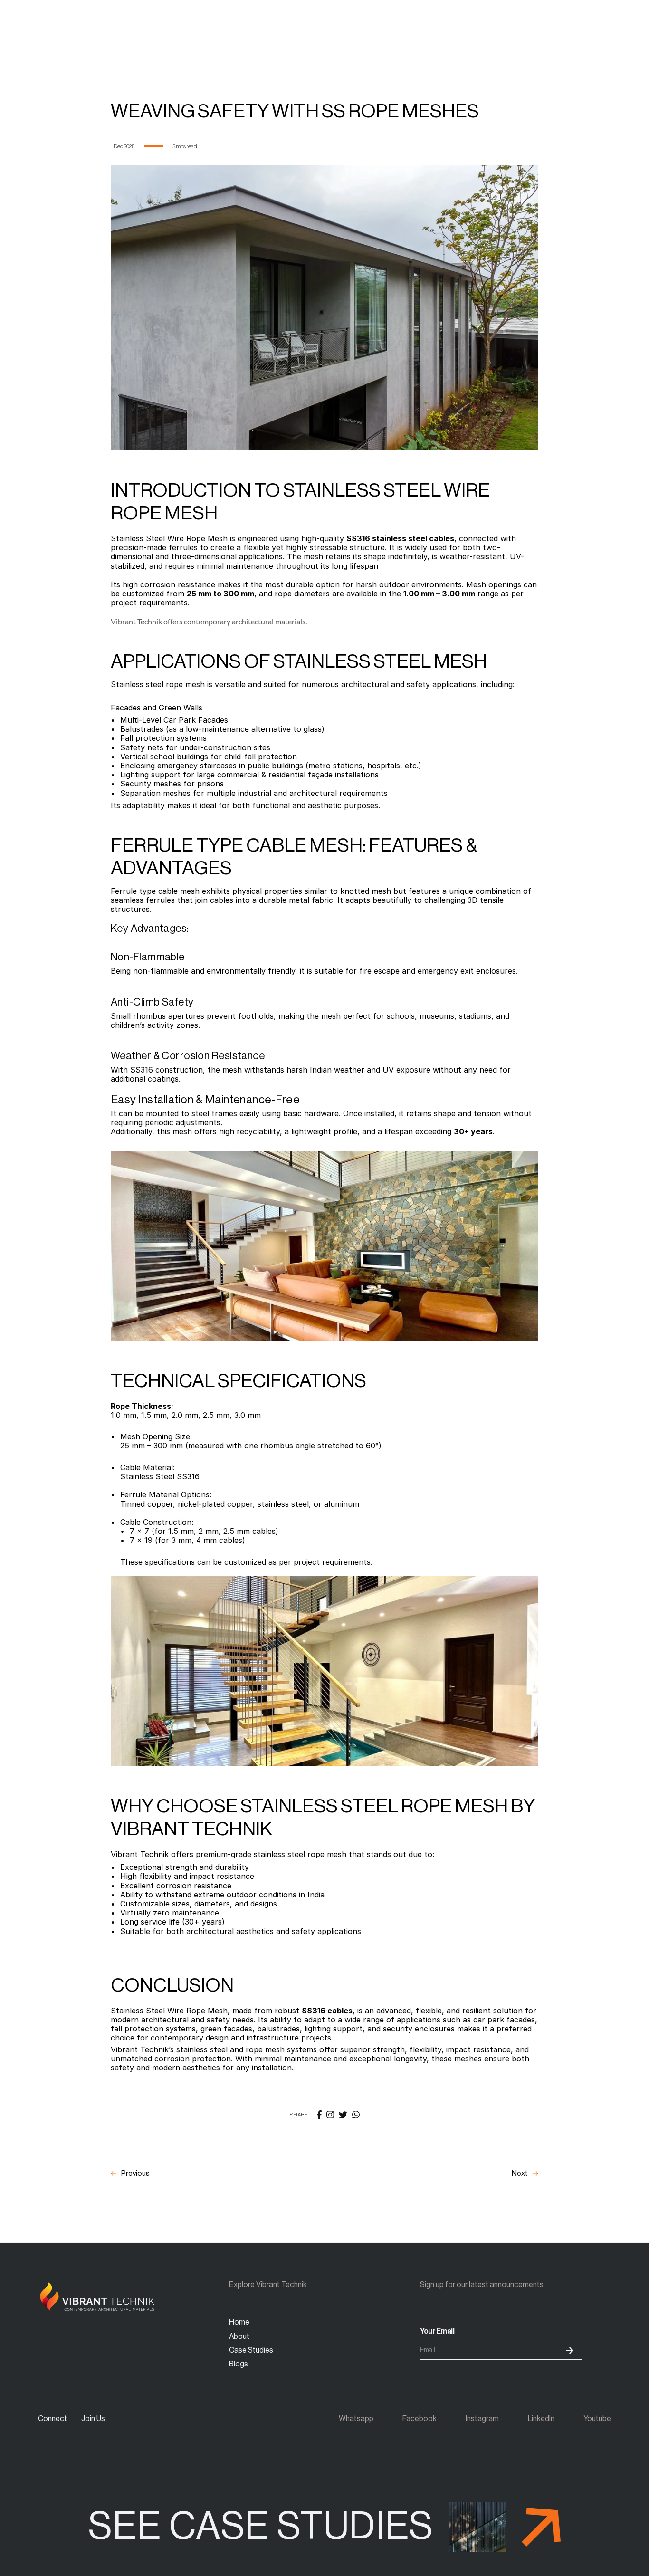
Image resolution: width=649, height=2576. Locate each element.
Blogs (239, 2364)
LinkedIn (541, 2419)
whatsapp (356, 2419)
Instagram (482, 2419)
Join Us (93, 2419)
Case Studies (251, 2350)
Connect (52, 2419)
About (239, 2337)
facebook (420, 2419)
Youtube (597, 2419)
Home (239, 2322)
